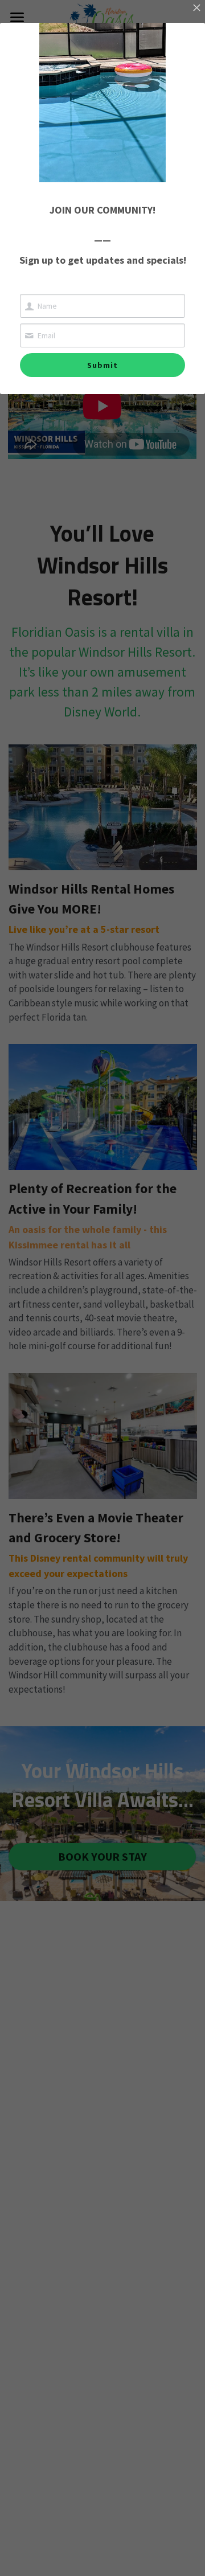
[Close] (196, 9)
